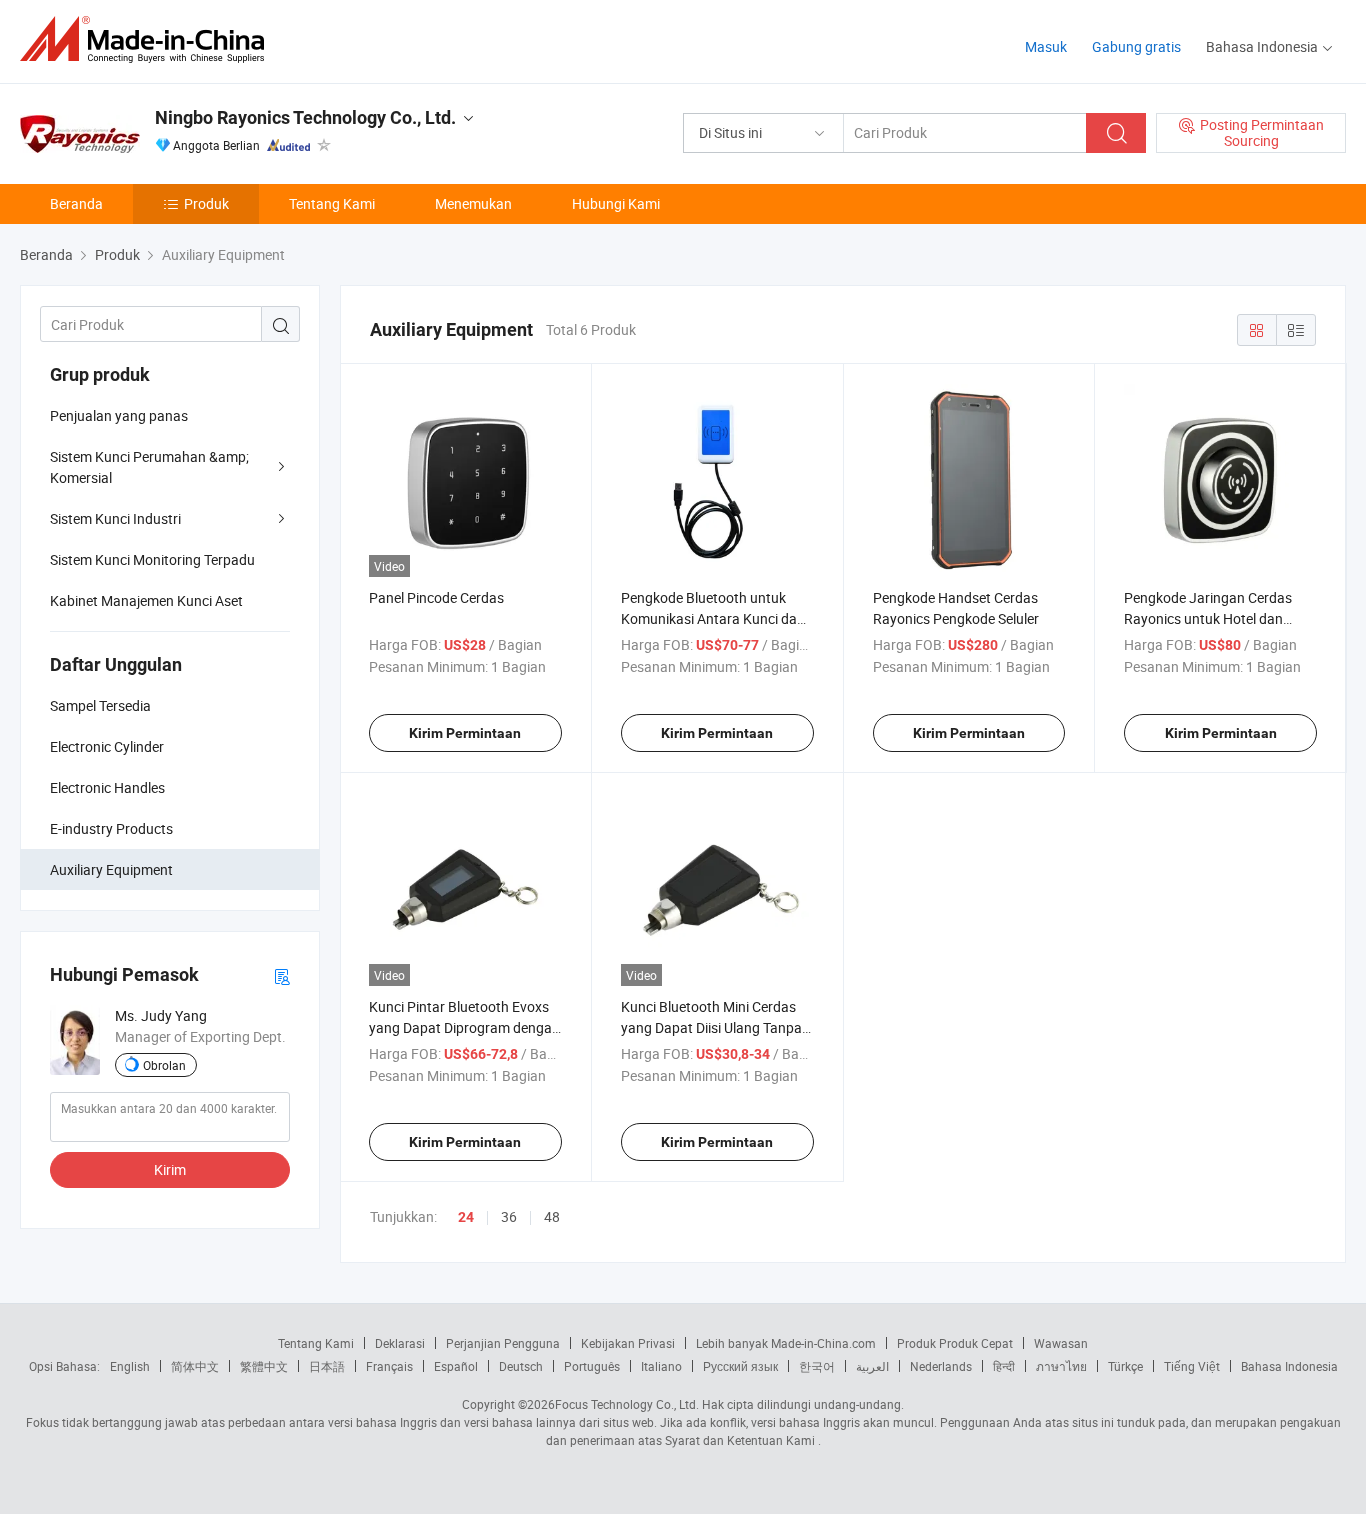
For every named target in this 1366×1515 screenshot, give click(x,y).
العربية (872, 1366)
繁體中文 (264, 1366)
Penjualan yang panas (119, 415)
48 (552, 1216)
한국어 (817, 1366)
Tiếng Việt (1192, 1366)
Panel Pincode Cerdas (436, 597)
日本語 (327, 1366)
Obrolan (164, 1065)
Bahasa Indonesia (1289, 1366)
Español (456, 1366)
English (130, 1366)
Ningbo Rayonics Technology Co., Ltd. (305, 117)
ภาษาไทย (1061, 1366)
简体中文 (195, 1366)
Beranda (76, 203)
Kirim (170, 1169)
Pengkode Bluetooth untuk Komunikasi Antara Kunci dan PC (713, 618)
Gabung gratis (1136, 46)
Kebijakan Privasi (628, 1343)
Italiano (661, 1366)
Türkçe (1125, 1366)
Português (592, 1366)
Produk (206, 203)
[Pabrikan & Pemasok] (148, 39)
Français (389, 1366)
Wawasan (1061, 1343)
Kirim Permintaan (465, 733)
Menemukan (473, 203)
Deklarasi (400, 1343)
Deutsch (521, 1366)
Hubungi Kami (616, 203)
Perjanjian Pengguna (503, 1343)
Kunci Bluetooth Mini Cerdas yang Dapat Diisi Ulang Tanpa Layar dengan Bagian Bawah (711, 1027)
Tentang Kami (332, 203)
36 (509, 1216)
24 (466, 1217)
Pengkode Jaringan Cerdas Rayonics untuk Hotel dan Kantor (1208, 618)
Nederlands (941, 1366)
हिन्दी (1004, 1366)
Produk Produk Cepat (955, 1343)
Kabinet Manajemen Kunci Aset (146, 600)
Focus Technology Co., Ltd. (627, 1404)
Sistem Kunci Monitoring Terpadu (152, 559)
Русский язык (740, 1366)
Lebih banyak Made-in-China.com (786, 1343)
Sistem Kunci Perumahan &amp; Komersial (149, 467)
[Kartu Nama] (282, 975)
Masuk (1046, 46)
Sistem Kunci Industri (115, 518)
